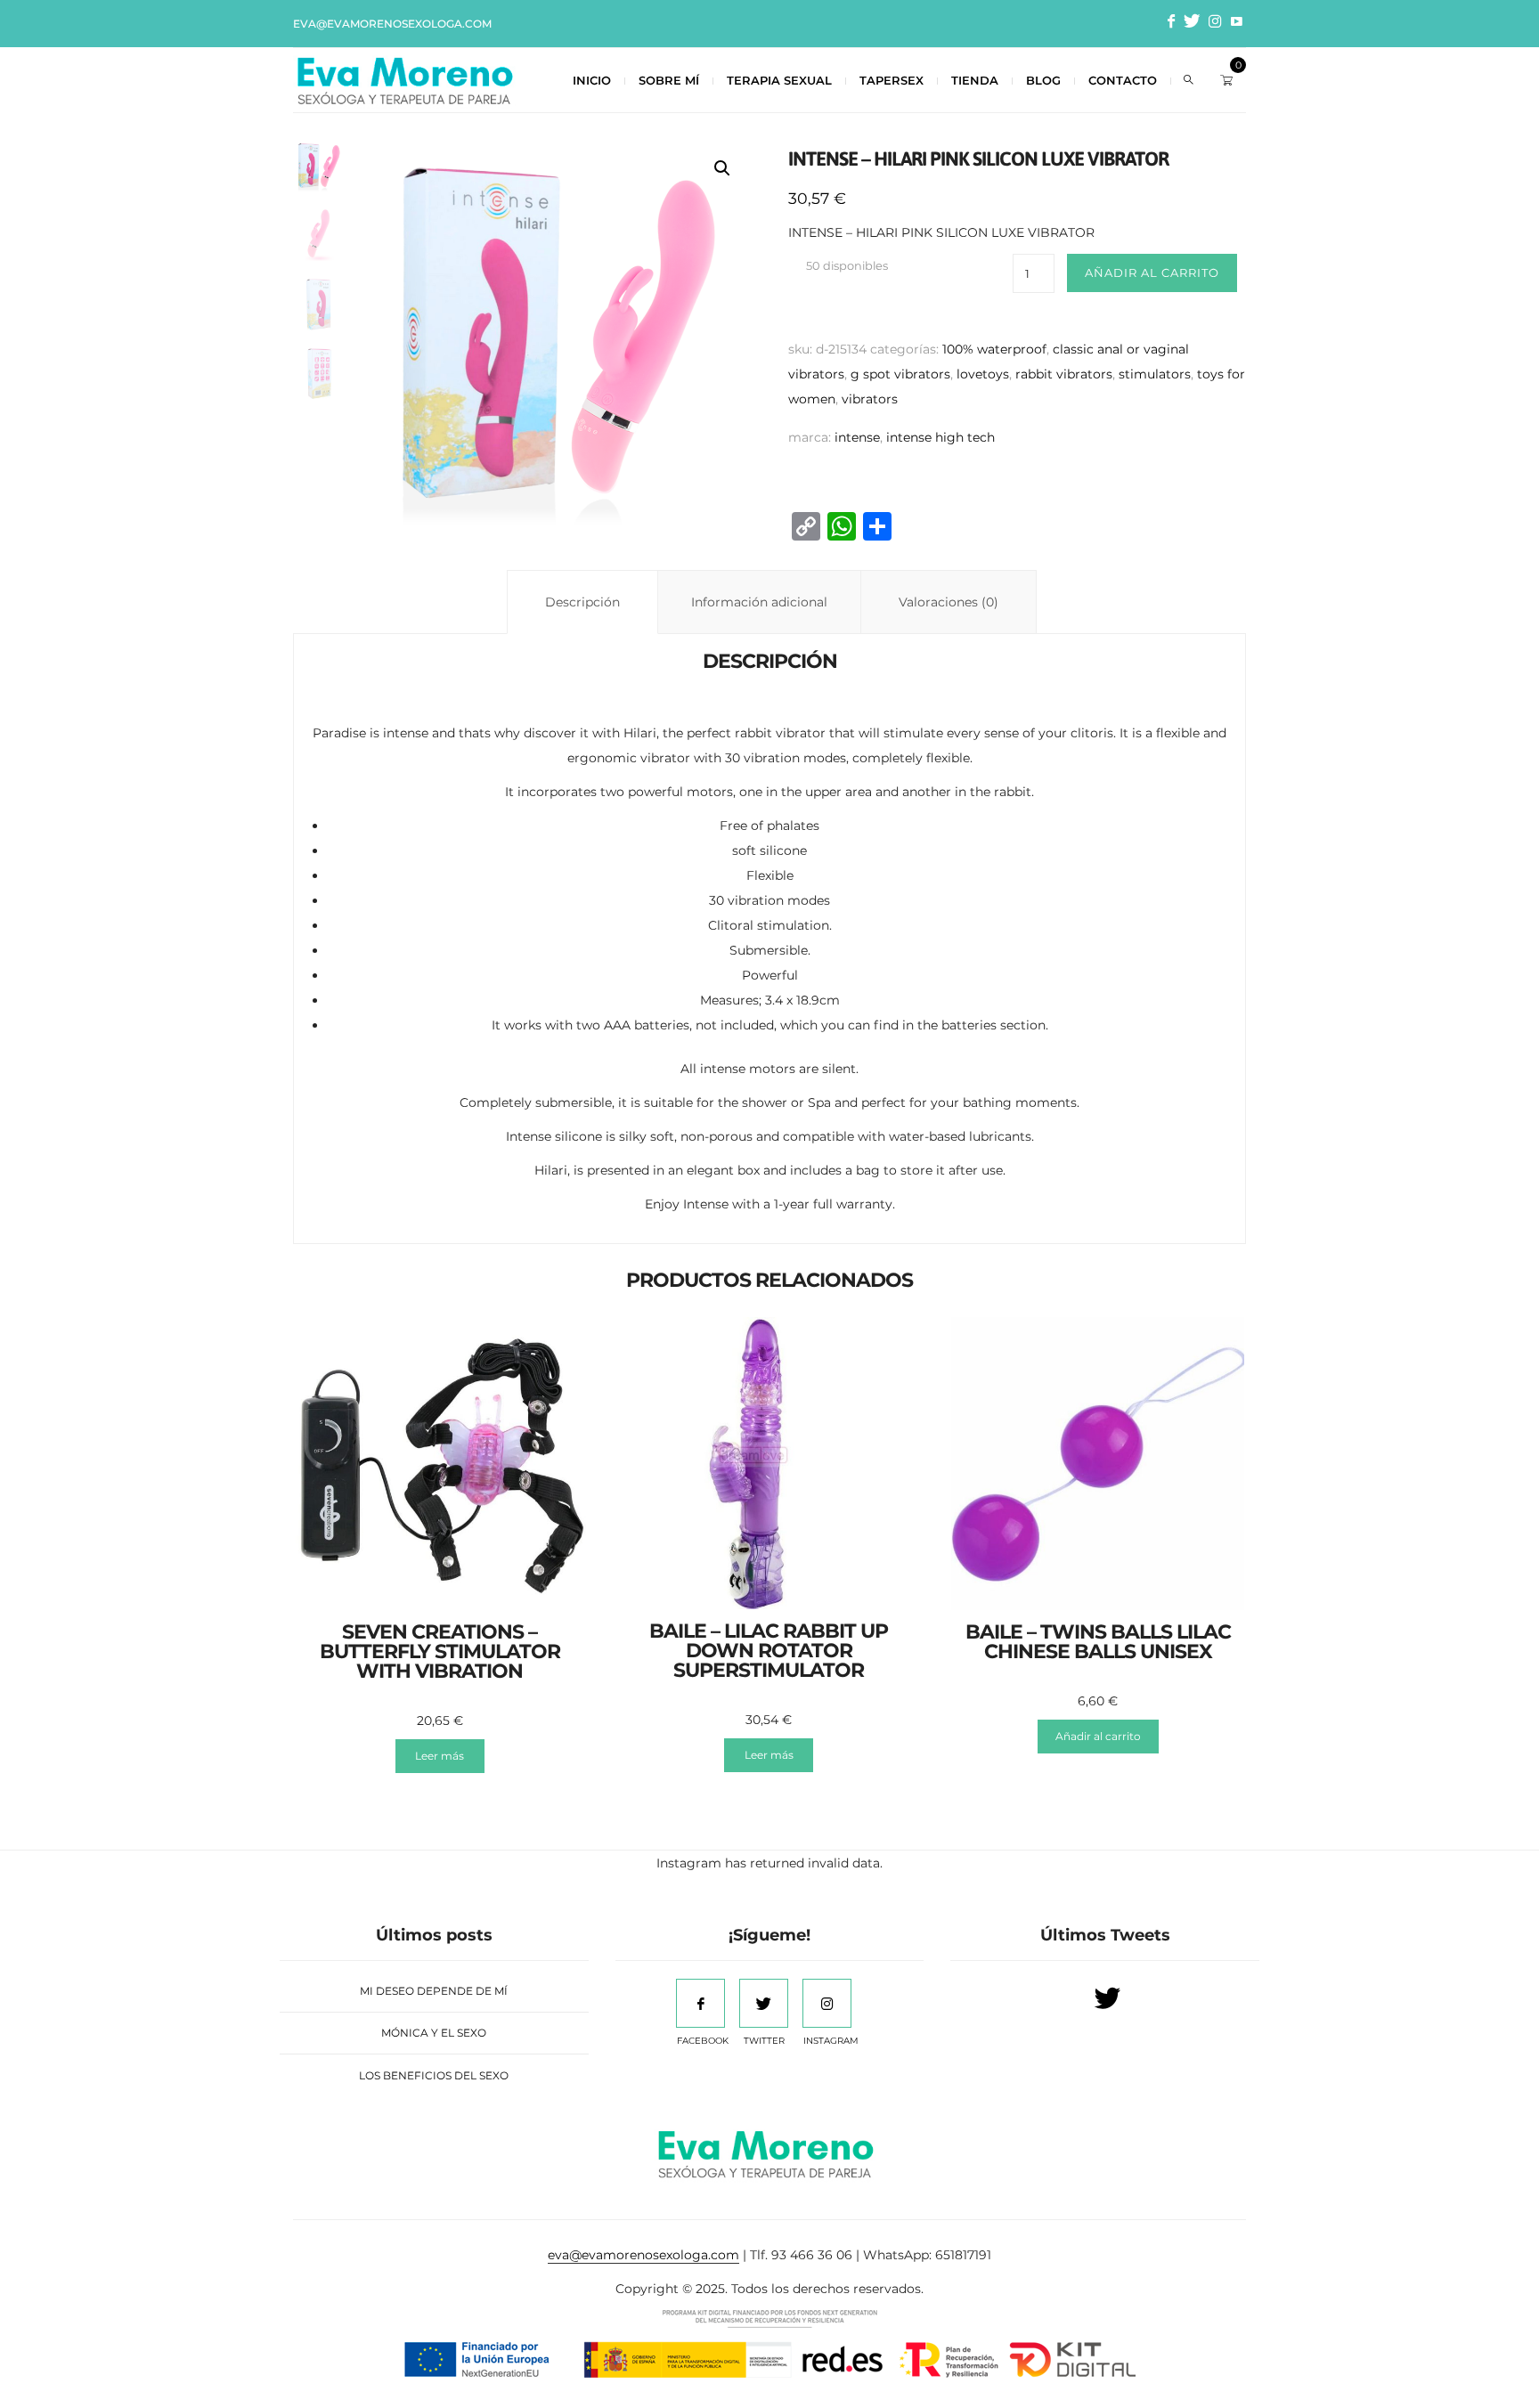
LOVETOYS (983, 374)
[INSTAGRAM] (827, 2003)
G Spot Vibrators (900, 374)
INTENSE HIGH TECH (940, 437)
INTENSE (857, 437)
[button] (722, 168)
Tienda (975, 80)
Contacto (1123, 80)
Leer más (440, 1756)
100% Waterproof (994, 349)
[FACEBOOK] (700, 2003)
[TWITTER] (764, 2003)
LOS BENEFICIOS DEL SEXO (434, 2075)
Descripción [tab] (582, 602)
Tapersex (892, 80)
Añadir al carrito (1152, 273)
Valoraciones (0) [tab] (949, 602)
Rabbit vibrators (1064, 374)
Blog (1043, 80)
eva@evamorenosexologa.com (392, 24)
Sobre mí (669, 80)
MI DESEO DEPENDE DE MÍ (434, 1991)
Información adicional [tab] (759, 602)
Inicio (592, 80)
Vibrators (870, 399)
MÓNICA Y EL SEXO (434, 2033)
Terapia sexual (779, 80)
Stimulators (1155, 374)
